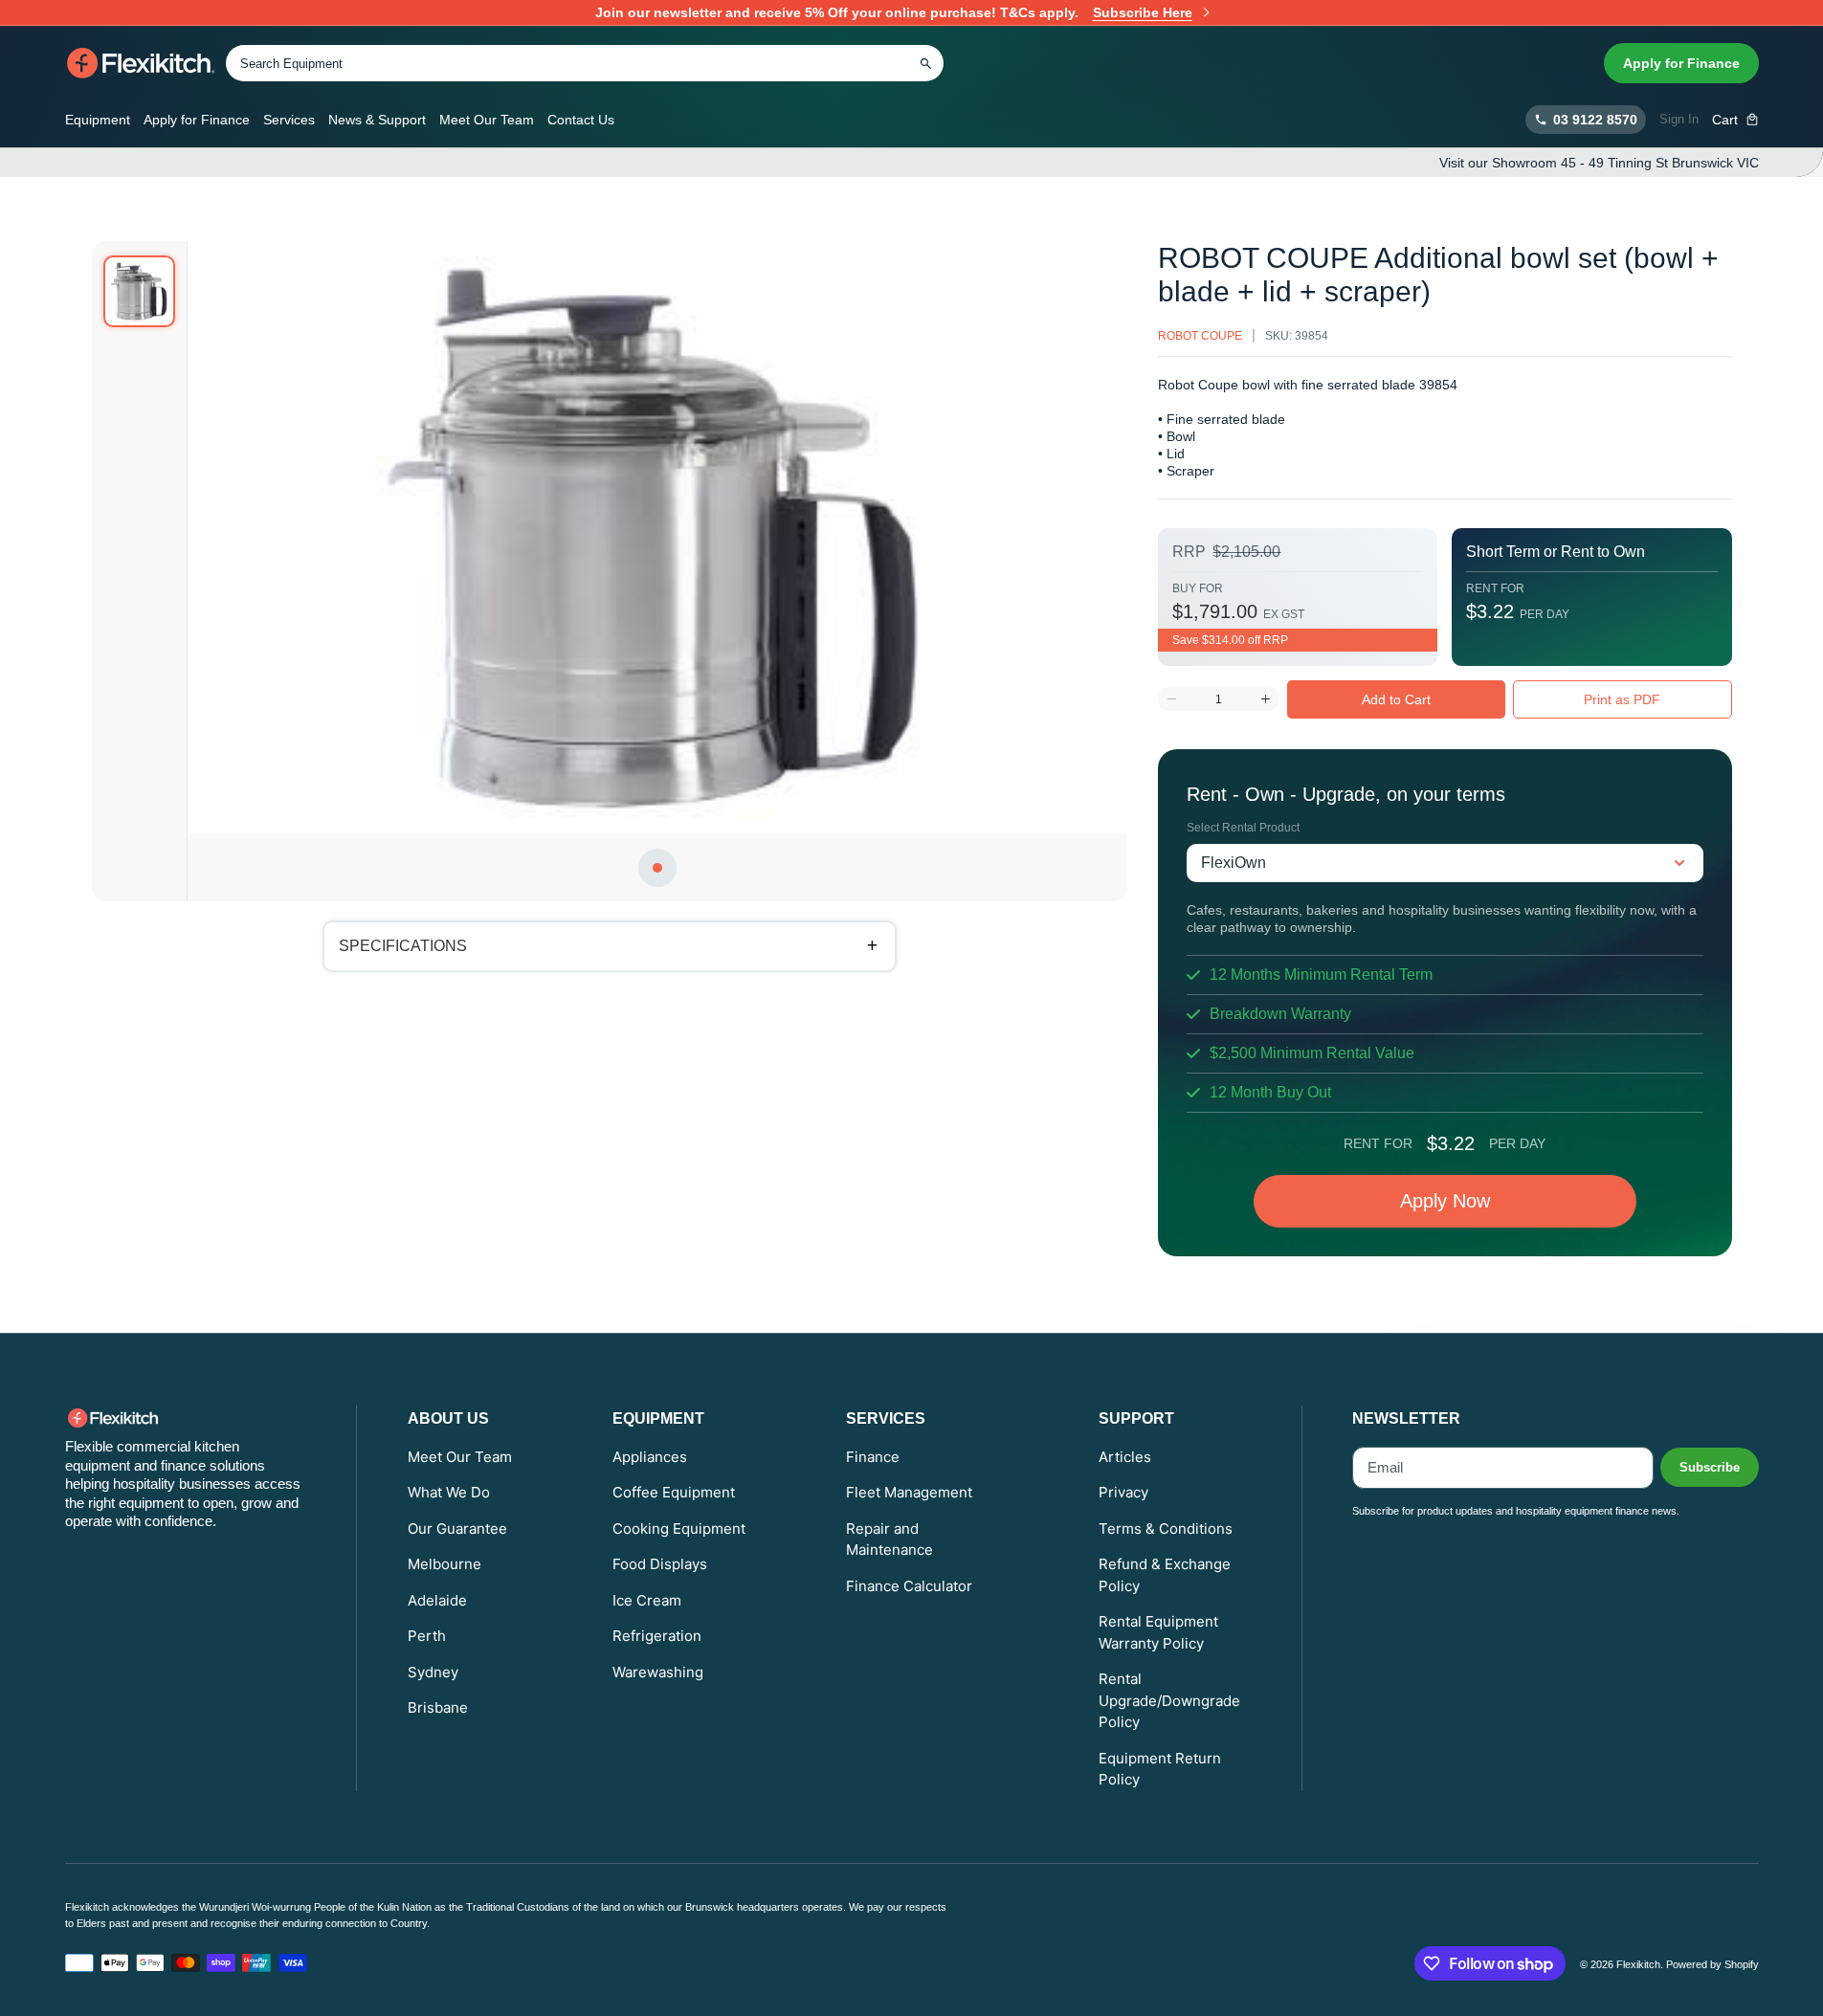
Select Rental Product (1243, 828)
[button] (1735, 120)
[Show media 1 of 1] (139, 291)
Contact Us (581, 120)
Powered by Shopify (1712, 1964)
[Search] (926, 63)
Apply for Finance (1681, 63)
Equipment (98, 120)
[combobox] (585, 63)
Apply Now (1445, 1201)
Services (289, 120)
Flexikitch (1638, 1964)
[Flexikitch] (141, 63)
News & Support (377, 120)
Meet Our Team (487, 120)
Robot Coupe (1200, 336)
